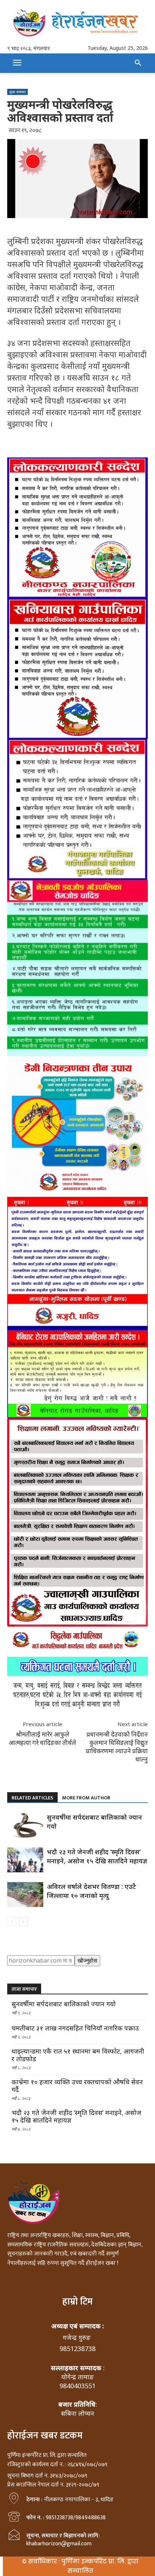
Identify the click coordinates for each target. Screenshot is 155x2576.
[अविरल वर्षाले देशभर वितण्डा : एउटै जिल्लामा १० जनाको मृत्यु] (25, 1895)
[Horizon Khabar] (77, 22)
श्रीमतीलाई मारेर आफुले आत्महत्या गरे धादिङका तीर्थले (42, 1738)
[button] (138, 63)
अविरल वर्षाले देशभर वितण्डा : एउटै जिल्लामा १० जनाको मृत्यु (91, 1891)
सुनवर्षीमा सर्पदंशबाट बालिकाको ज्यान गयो (64, 2004)
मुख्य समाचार (17, 92)
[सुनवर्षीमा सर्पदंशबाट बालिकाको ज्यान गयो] (25, 1825)
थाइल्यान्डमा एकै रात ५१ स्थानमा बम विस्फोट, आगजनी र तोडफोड (78, 2055)
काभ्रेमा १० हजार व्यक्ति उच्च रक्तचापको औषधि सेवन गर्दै (77, 2086)
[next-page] (23, 1922)
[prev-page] (12, 1922)
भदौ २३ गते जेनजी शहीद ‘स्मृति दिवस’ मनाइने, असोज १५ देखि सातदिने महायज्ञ (97, 1856)
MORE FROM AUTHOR (86, 1798)
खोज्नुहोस (87, 1960)
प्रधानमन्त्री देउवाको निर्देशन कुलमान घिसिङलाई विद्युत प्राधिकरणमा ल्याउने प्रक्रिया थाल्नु (117, 1747)
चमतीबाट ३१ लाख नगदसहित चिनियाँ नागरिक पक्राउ (75, 2028)
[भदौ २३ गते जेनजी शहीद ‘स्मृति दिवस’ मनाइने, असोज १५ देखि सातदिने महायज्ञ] (25, 1860)
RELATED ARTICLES (32, 1798)
